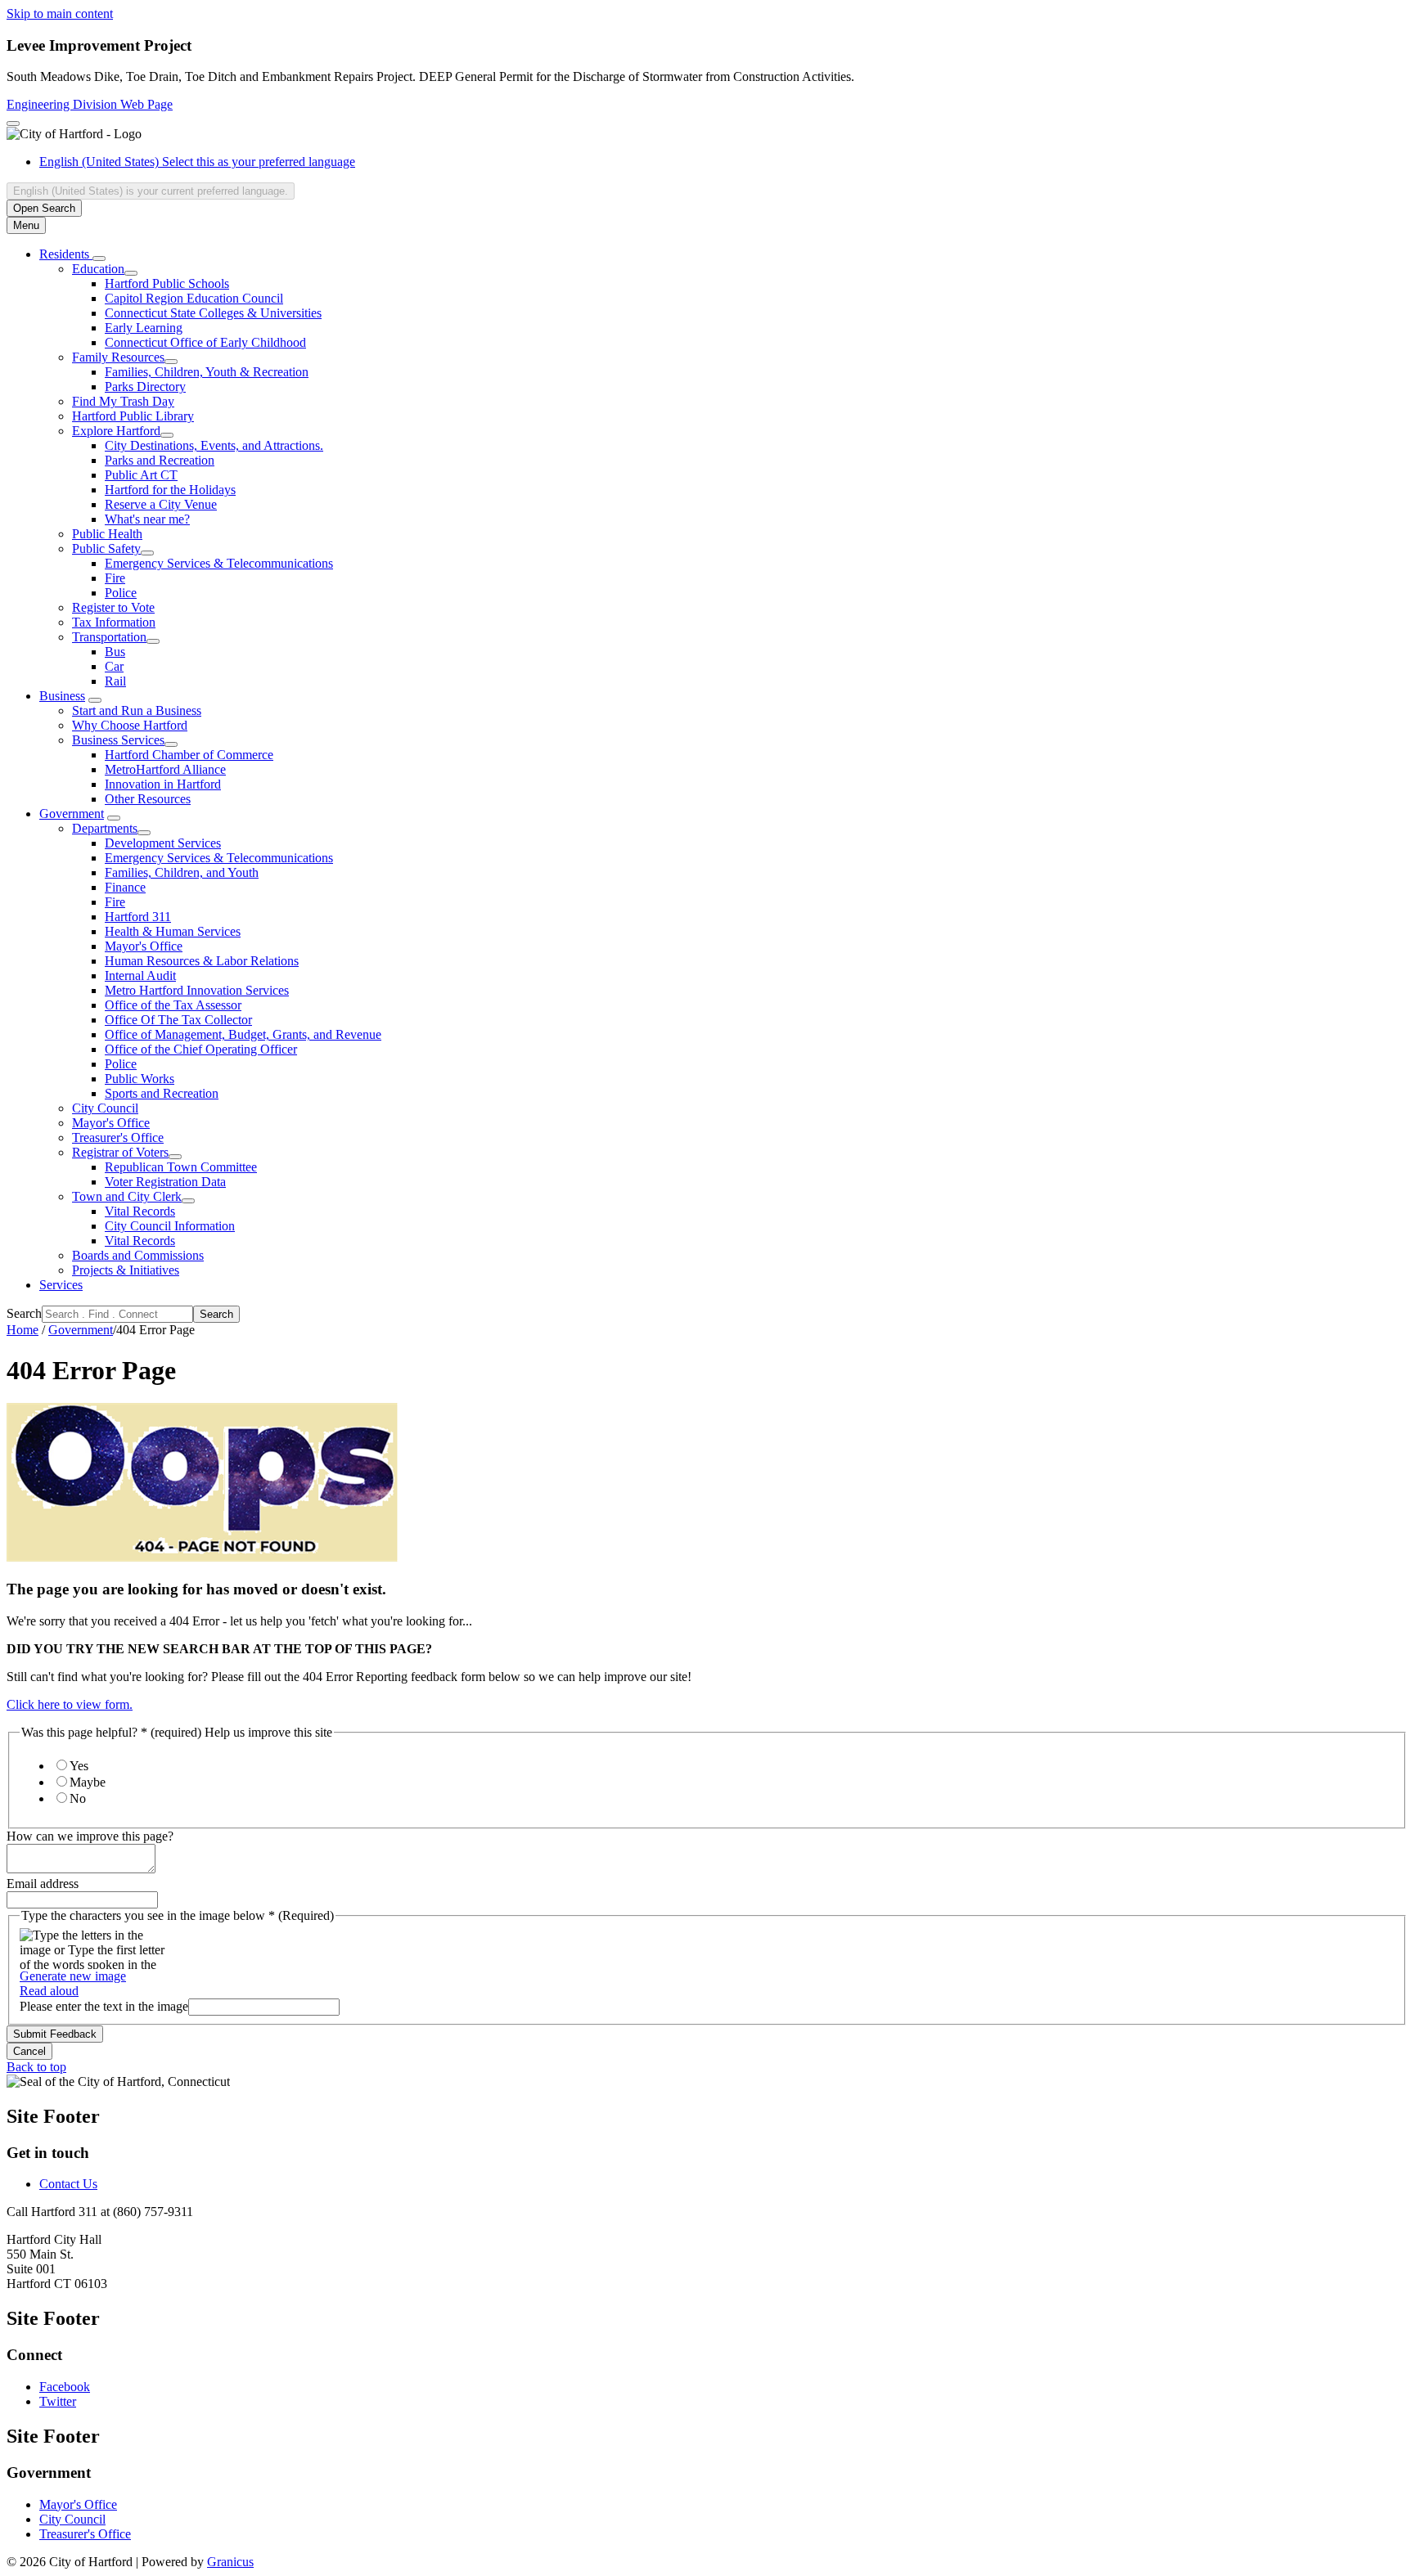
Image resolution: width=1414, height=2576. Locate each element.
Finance (125, 887)
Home (23, 1330)
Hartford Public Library (133, 416)
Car (114, 666)
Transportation (109, 637)
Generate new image (73, 1976)
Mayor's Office (144, 946)
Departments (105, 828)
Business (62, 696)
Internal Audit (140, 976)
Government (72, 814)
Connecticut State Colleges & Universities (213, 313)
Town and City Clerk (127, 1196)
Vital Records (140, 1211)
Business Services (118, 740)
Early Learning (144, 328)
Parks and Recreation (160, 460)
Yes (79, 1766)
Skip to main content (60, 13)
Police (121, 593)
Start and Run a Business (137, 710)
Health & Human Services (173, 931)
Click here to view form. (70, 1704)
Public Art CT (141, 475)
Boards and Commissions (138, 1255)
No (78, 1798)
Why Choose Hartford (130, 725)
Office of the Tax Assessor (173, 1005)
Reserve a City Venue (161, 504)
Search (24, 1313)
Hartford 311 (138, 917)
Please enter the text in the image (104, 2006)
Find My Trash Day (123, 401)
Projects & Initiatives (126, 1270)
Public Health (107, 534)
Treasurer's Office (118, 1137)
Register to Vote (113, 607)
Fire (115, 578)
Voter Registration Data (165, 1182)
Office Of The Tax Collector (178, 1020)
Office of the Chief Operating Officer (201, 1049)
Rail (115, 681)
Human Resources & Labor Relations (202, 961)
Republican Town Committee (181, 1167)
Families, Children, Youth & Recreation (207, 372)
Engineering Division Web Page (90, 104)
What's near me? (147, 519)
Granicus (230, 2562)
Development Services (163, 843)
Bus (115, 652)
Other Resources (148, 799)
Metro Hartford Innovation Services (197, 990)
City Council (105, 1108)
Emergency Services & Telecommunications (219, 563)
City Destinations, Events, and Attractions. (214, 445)
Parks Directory (145, 387)
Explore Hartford (116, 431)
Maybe (88, 1782)
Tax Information (114, 622)
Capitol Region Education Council (194, 298)
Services (61, 1285)
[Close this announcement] (13, 124)
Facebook (65, 2387)
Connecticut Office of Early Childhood (205, 342)
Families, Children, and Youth (182, 872)
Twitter (58, 2401)
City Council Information (170, 1226)
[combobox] (151, 191)
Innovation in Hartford (163, 784)
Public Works (140, 1079)
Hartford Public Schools (167, 283)
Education (98, 269)
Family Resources (118, 357)
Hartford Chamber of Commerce (189, 755)
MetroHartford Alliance (165, 769)
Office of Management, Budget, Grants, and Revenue (243, 1034)
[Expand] (99, 258)
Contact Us (68, 2184)
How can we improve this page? (90, 1836)
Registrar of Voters (120, 1152)
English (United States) (197, 162)
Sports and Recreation (162, 1093)
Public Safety (106, 548)
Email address (43, 1884)
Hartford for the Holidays (170, 490)
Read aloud (49, 1991)
